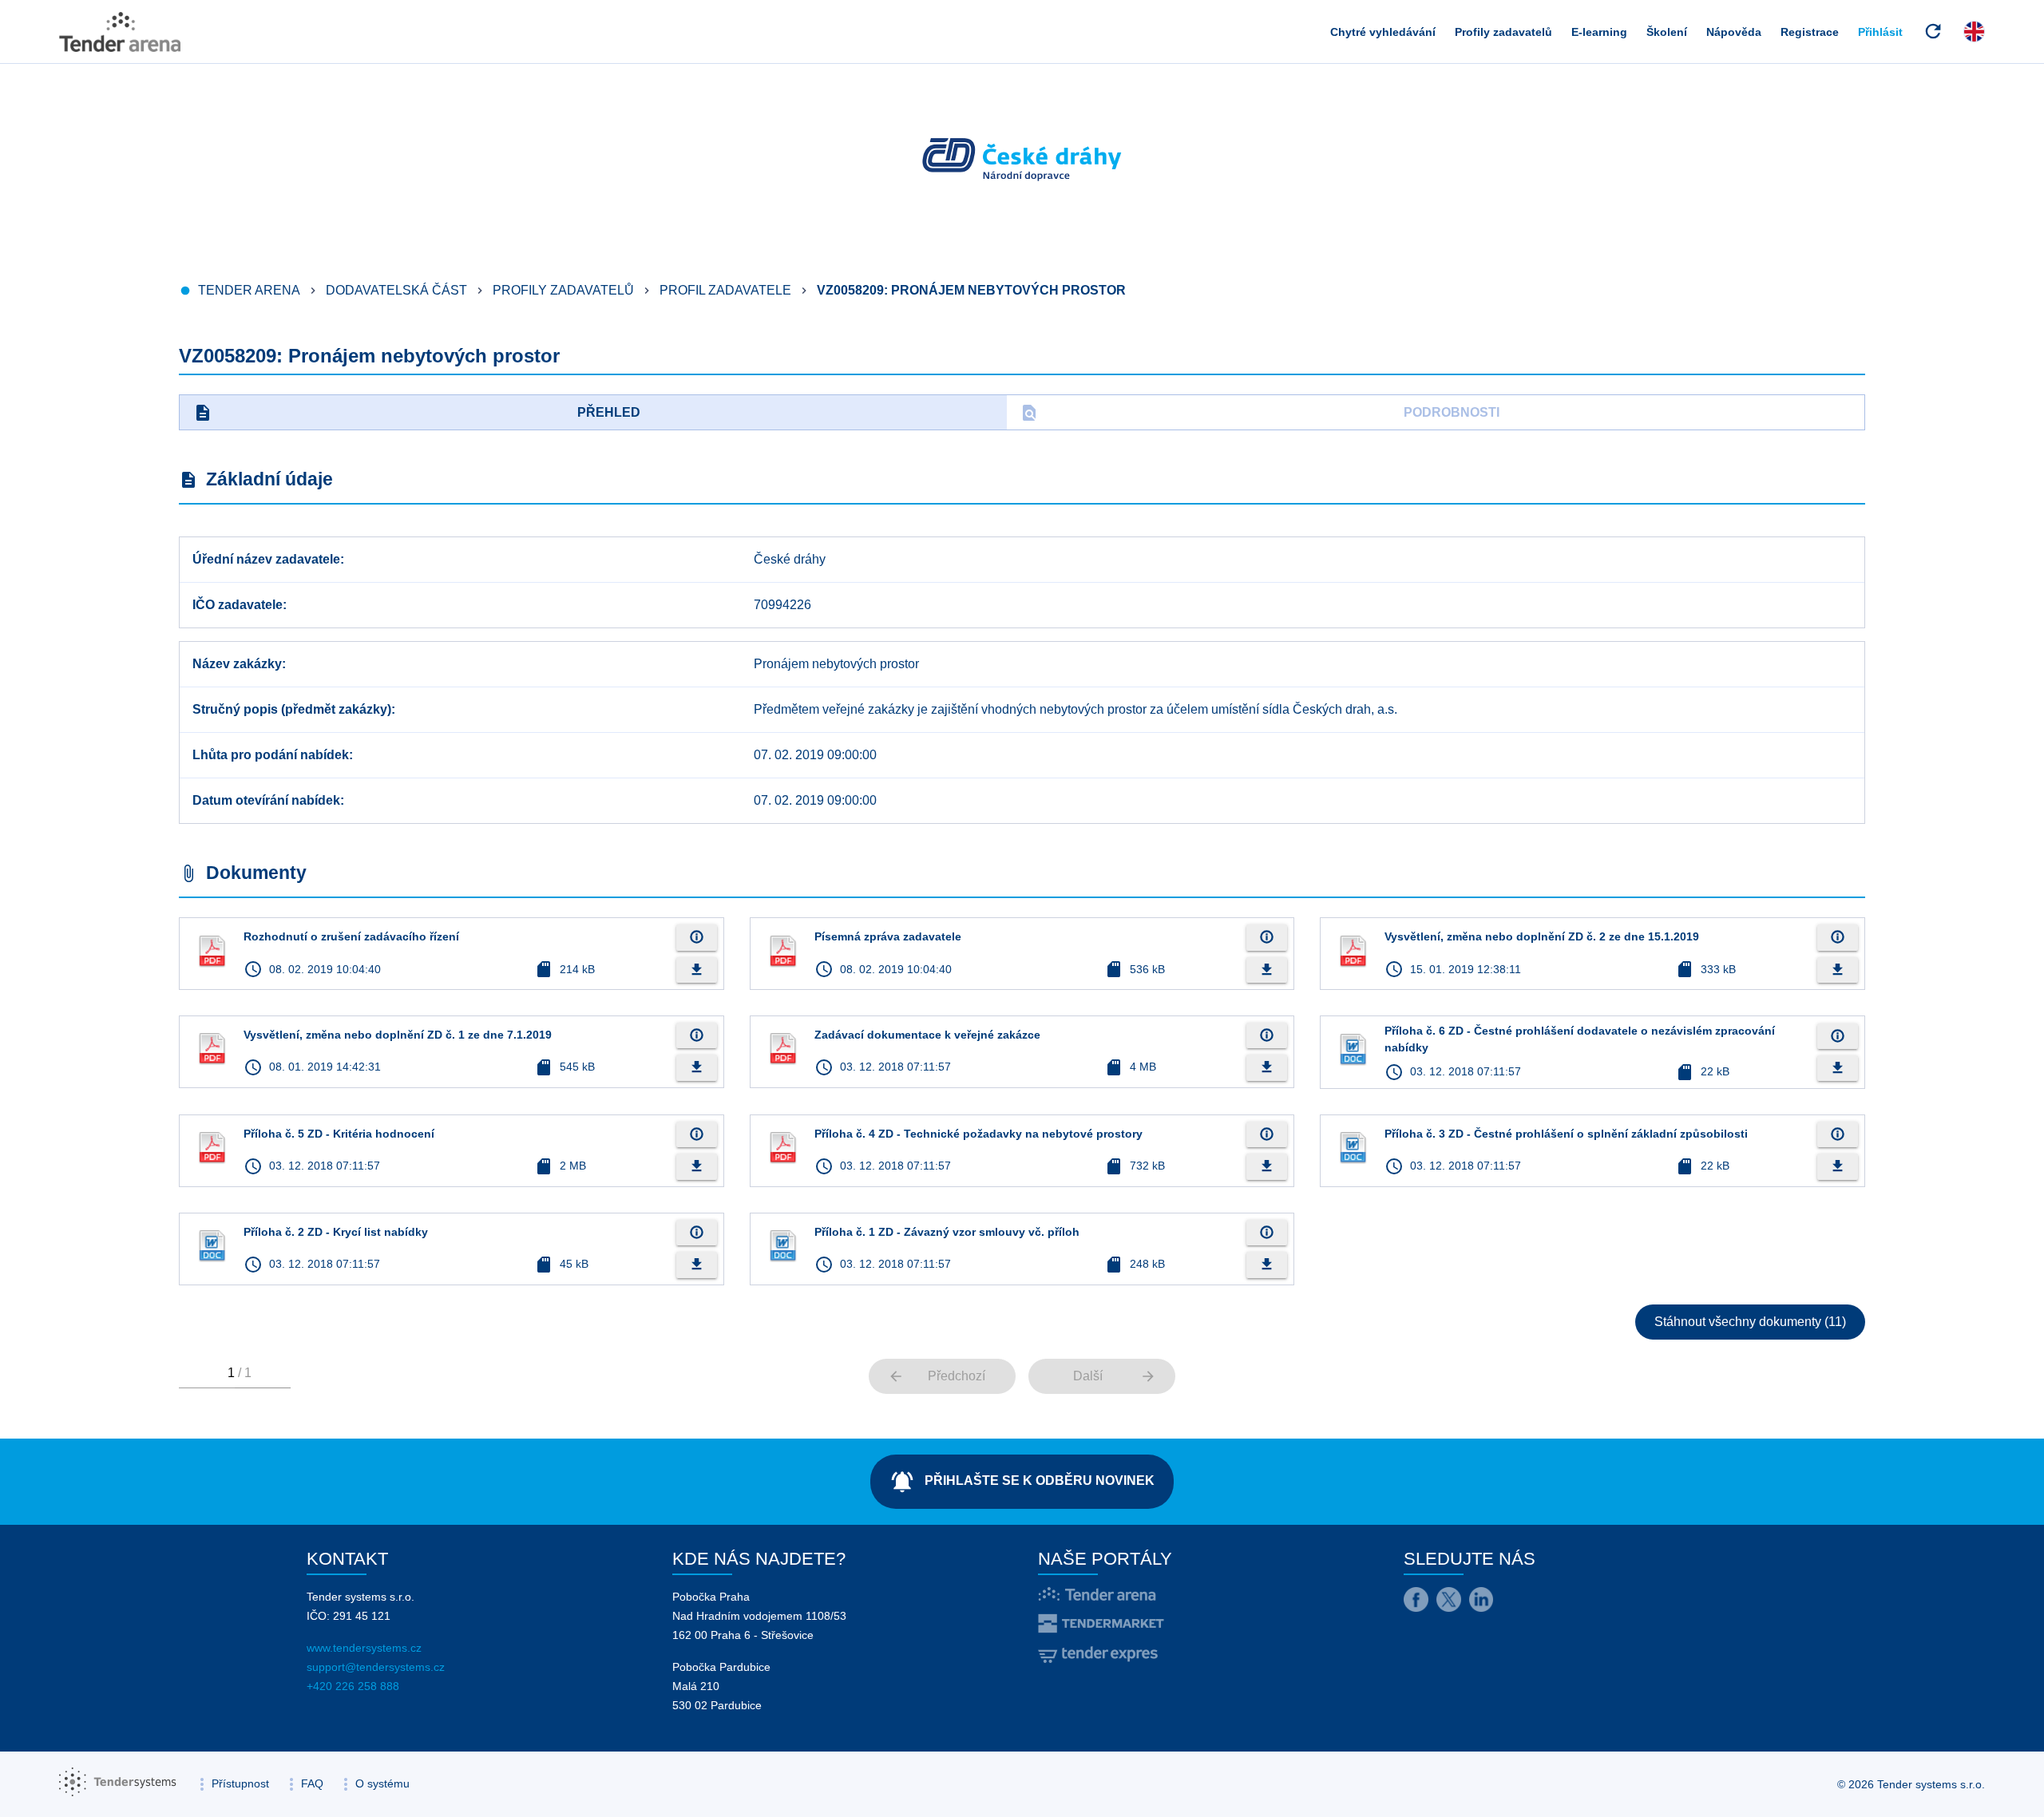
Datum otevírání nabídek (266, 800)
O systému (382, 1783)
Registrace (1810, 32)
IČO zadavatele (238, 605)
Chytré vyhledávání (1383, 32)
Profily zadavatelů (1503, 32)
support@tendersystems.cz (376, 1667)
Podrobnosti (1260, 413)
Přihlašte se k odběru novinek (1022, 1482)
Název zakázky (237, 664)
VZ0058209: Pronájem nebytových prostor (971, 290)
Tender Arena (249, 290)
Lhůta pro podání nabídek (271, 755)
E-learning (1599, 32)
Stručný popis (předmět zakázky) (292, 709)
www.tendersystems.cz (364, 1648)
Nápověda (1734, 32)
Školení (1667, 32)
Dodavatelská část (396, 290)
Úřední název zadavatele (266, 559)
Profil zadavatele (725, 290)
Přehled (417, 413)
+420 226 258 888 (353, 1686)
